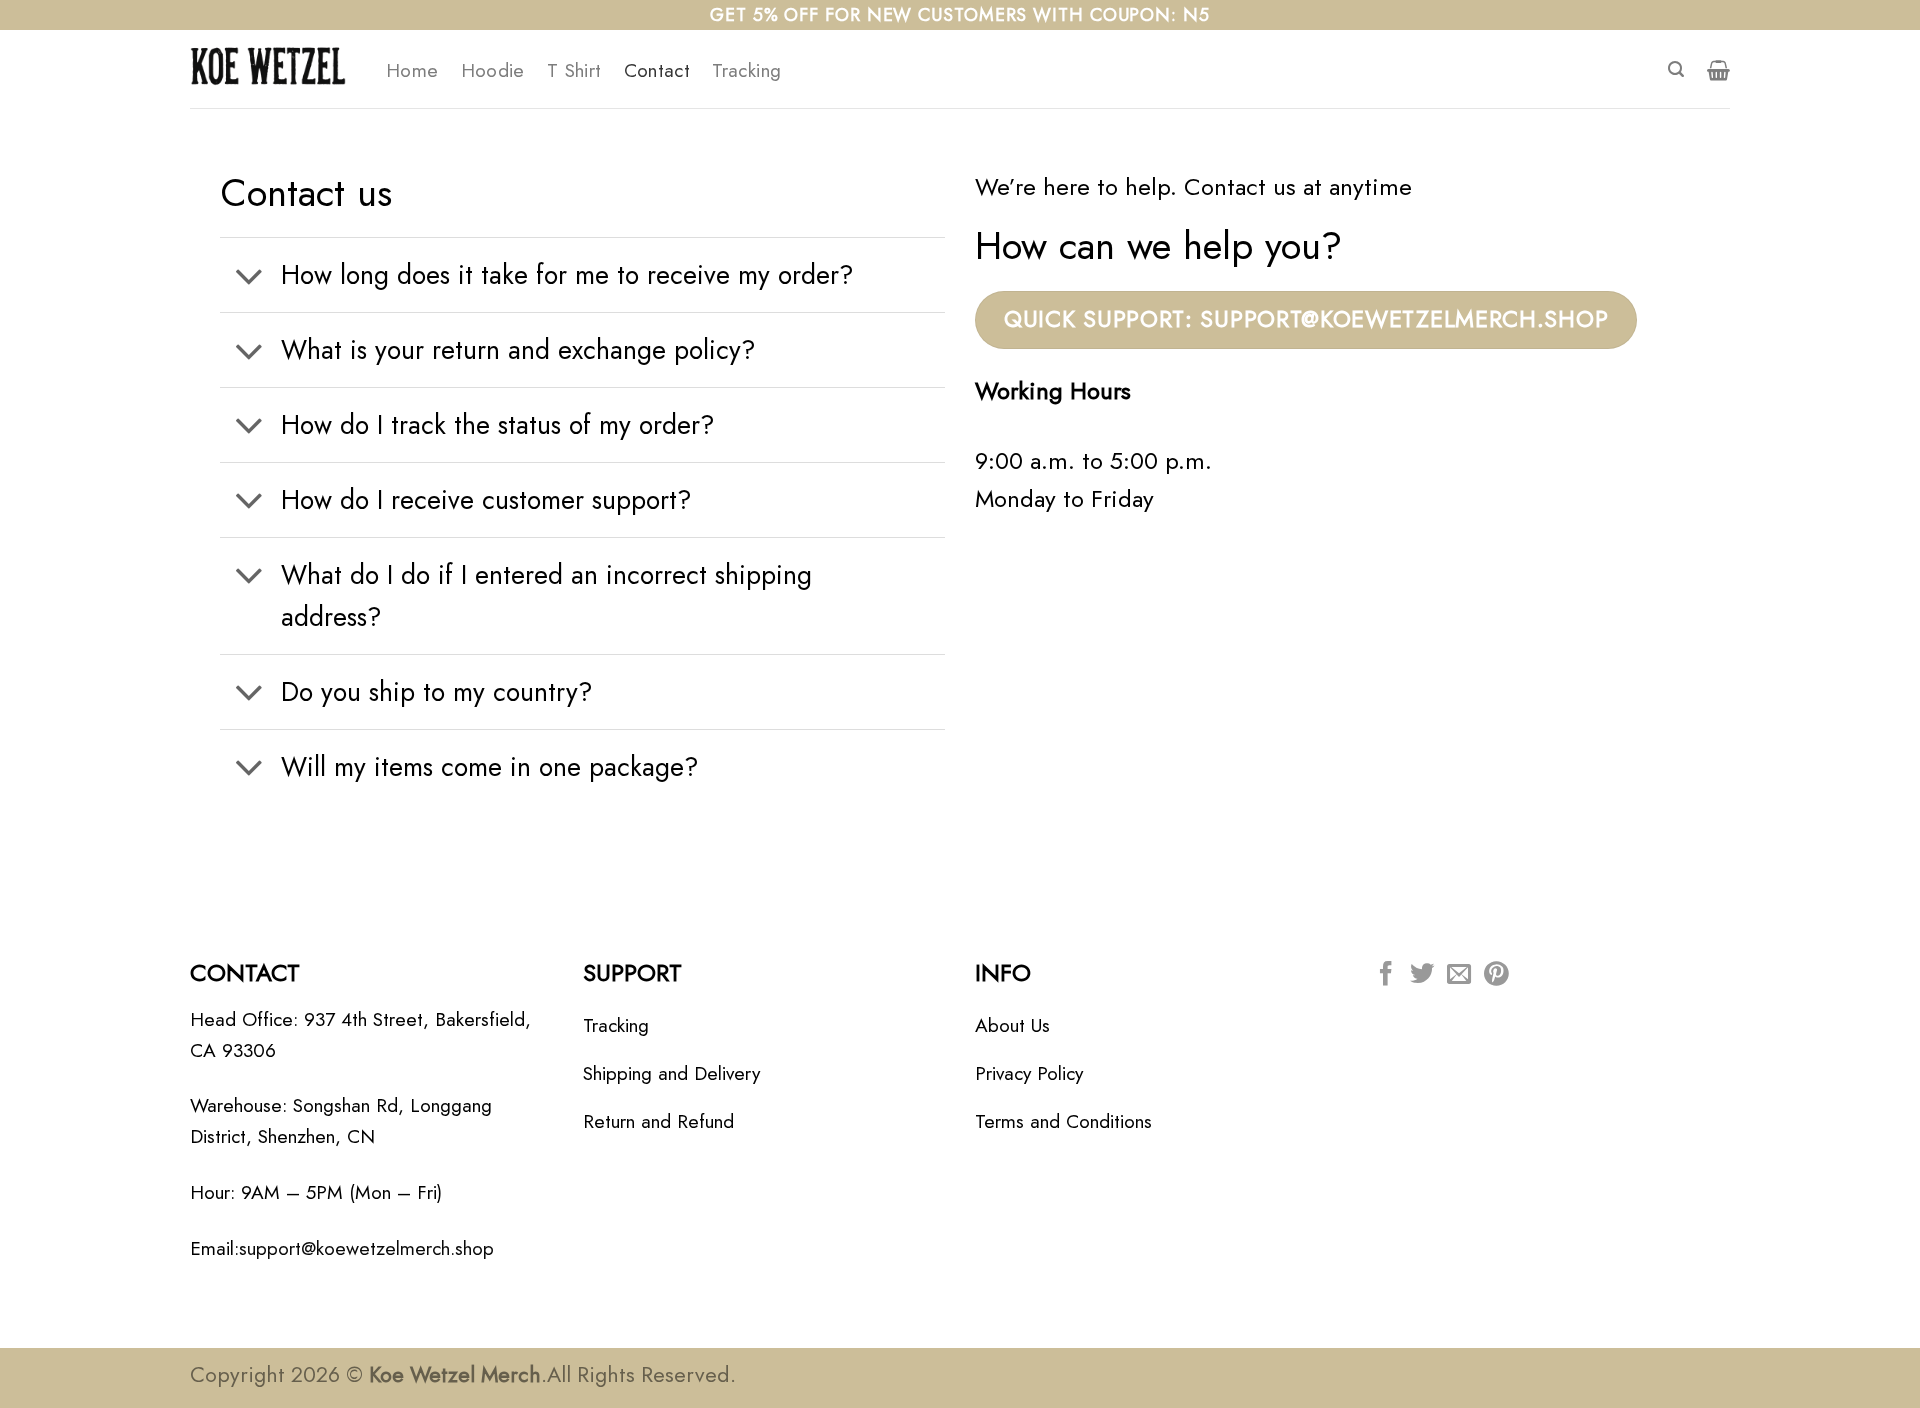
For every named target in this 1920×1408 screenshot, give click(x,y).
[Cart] (1718, 70)
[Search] (1676, 69)
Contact (657, 70)
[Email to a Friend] (1459, 975)
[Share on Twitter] (1422, 975)
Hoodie (493, 70)
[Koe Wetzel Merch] (273, 69)
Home (412, 70)
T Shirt (574, 70)
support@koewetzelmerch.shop (366, 1248)
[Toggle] (249, 278)
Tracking (746, 70)
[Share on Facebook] (1386, 975)
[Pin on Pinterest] (1496, 975)
